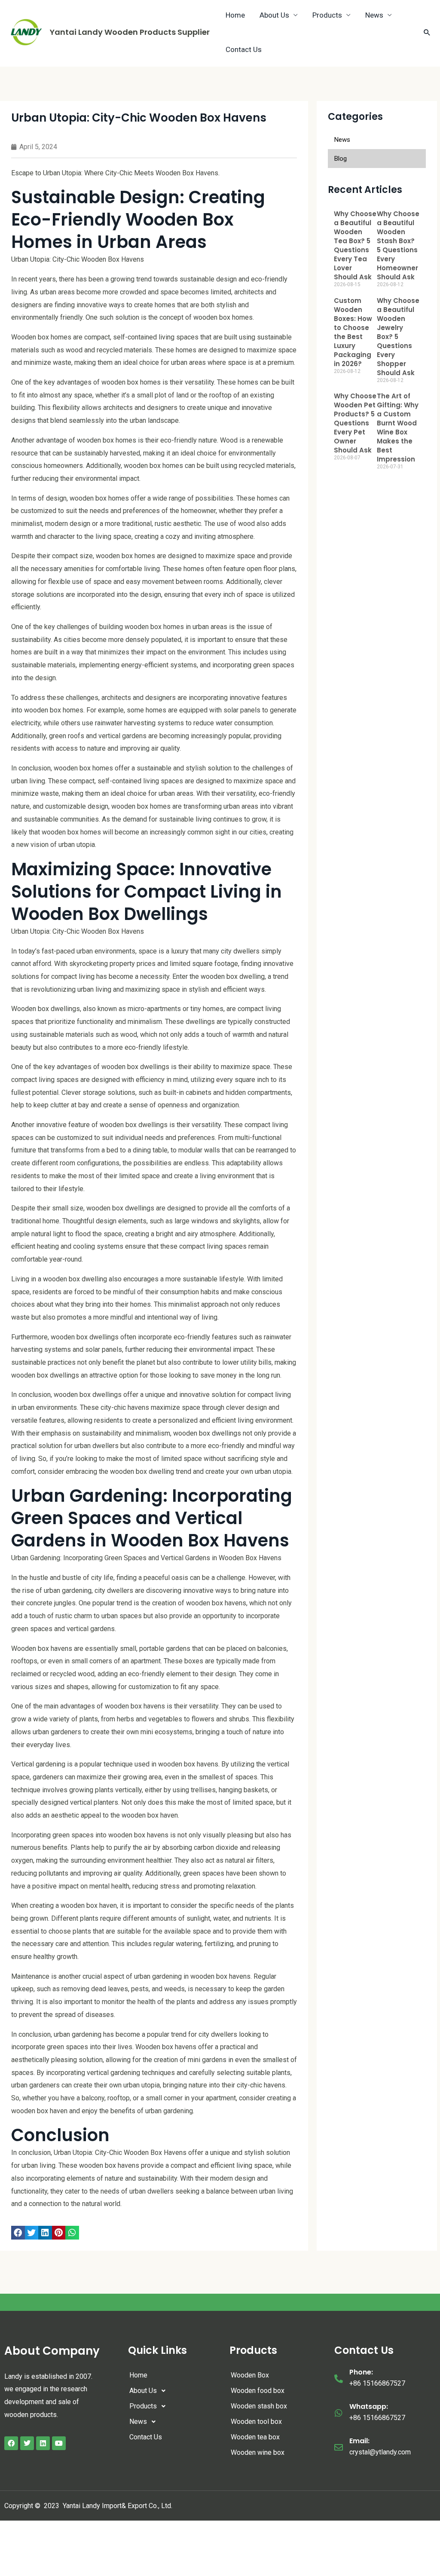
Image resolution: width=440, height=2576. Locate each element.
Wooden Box (250, 2375)
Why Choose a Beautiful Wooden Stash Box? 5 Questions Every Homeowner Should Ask (398, 245)
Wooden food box (258, 2391)
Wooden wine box (258, 2452)
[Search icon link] (427, 32)
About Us (143, 2391)
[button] (18, 2233)
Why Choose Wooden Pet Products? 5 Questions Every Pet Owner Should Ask (355, 423)
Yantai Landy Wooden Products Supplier (130, 32)
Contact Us (244, 49)
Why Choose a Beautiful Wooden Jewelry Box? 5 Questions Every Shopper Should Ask (398, 337)
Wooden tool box (256, 2422)
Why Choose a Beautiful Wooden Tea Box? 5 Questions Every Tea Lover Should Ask (355, 245)
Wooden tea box (255, 2437)
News (138, 2422)
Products (143, 2406)
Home (138, 2375)
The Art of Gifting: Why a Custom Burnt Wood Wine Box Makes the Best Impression (398, 428)
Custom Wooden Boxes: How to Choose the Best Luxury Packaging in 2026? (353, 332)
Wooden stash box (259, 2406)
